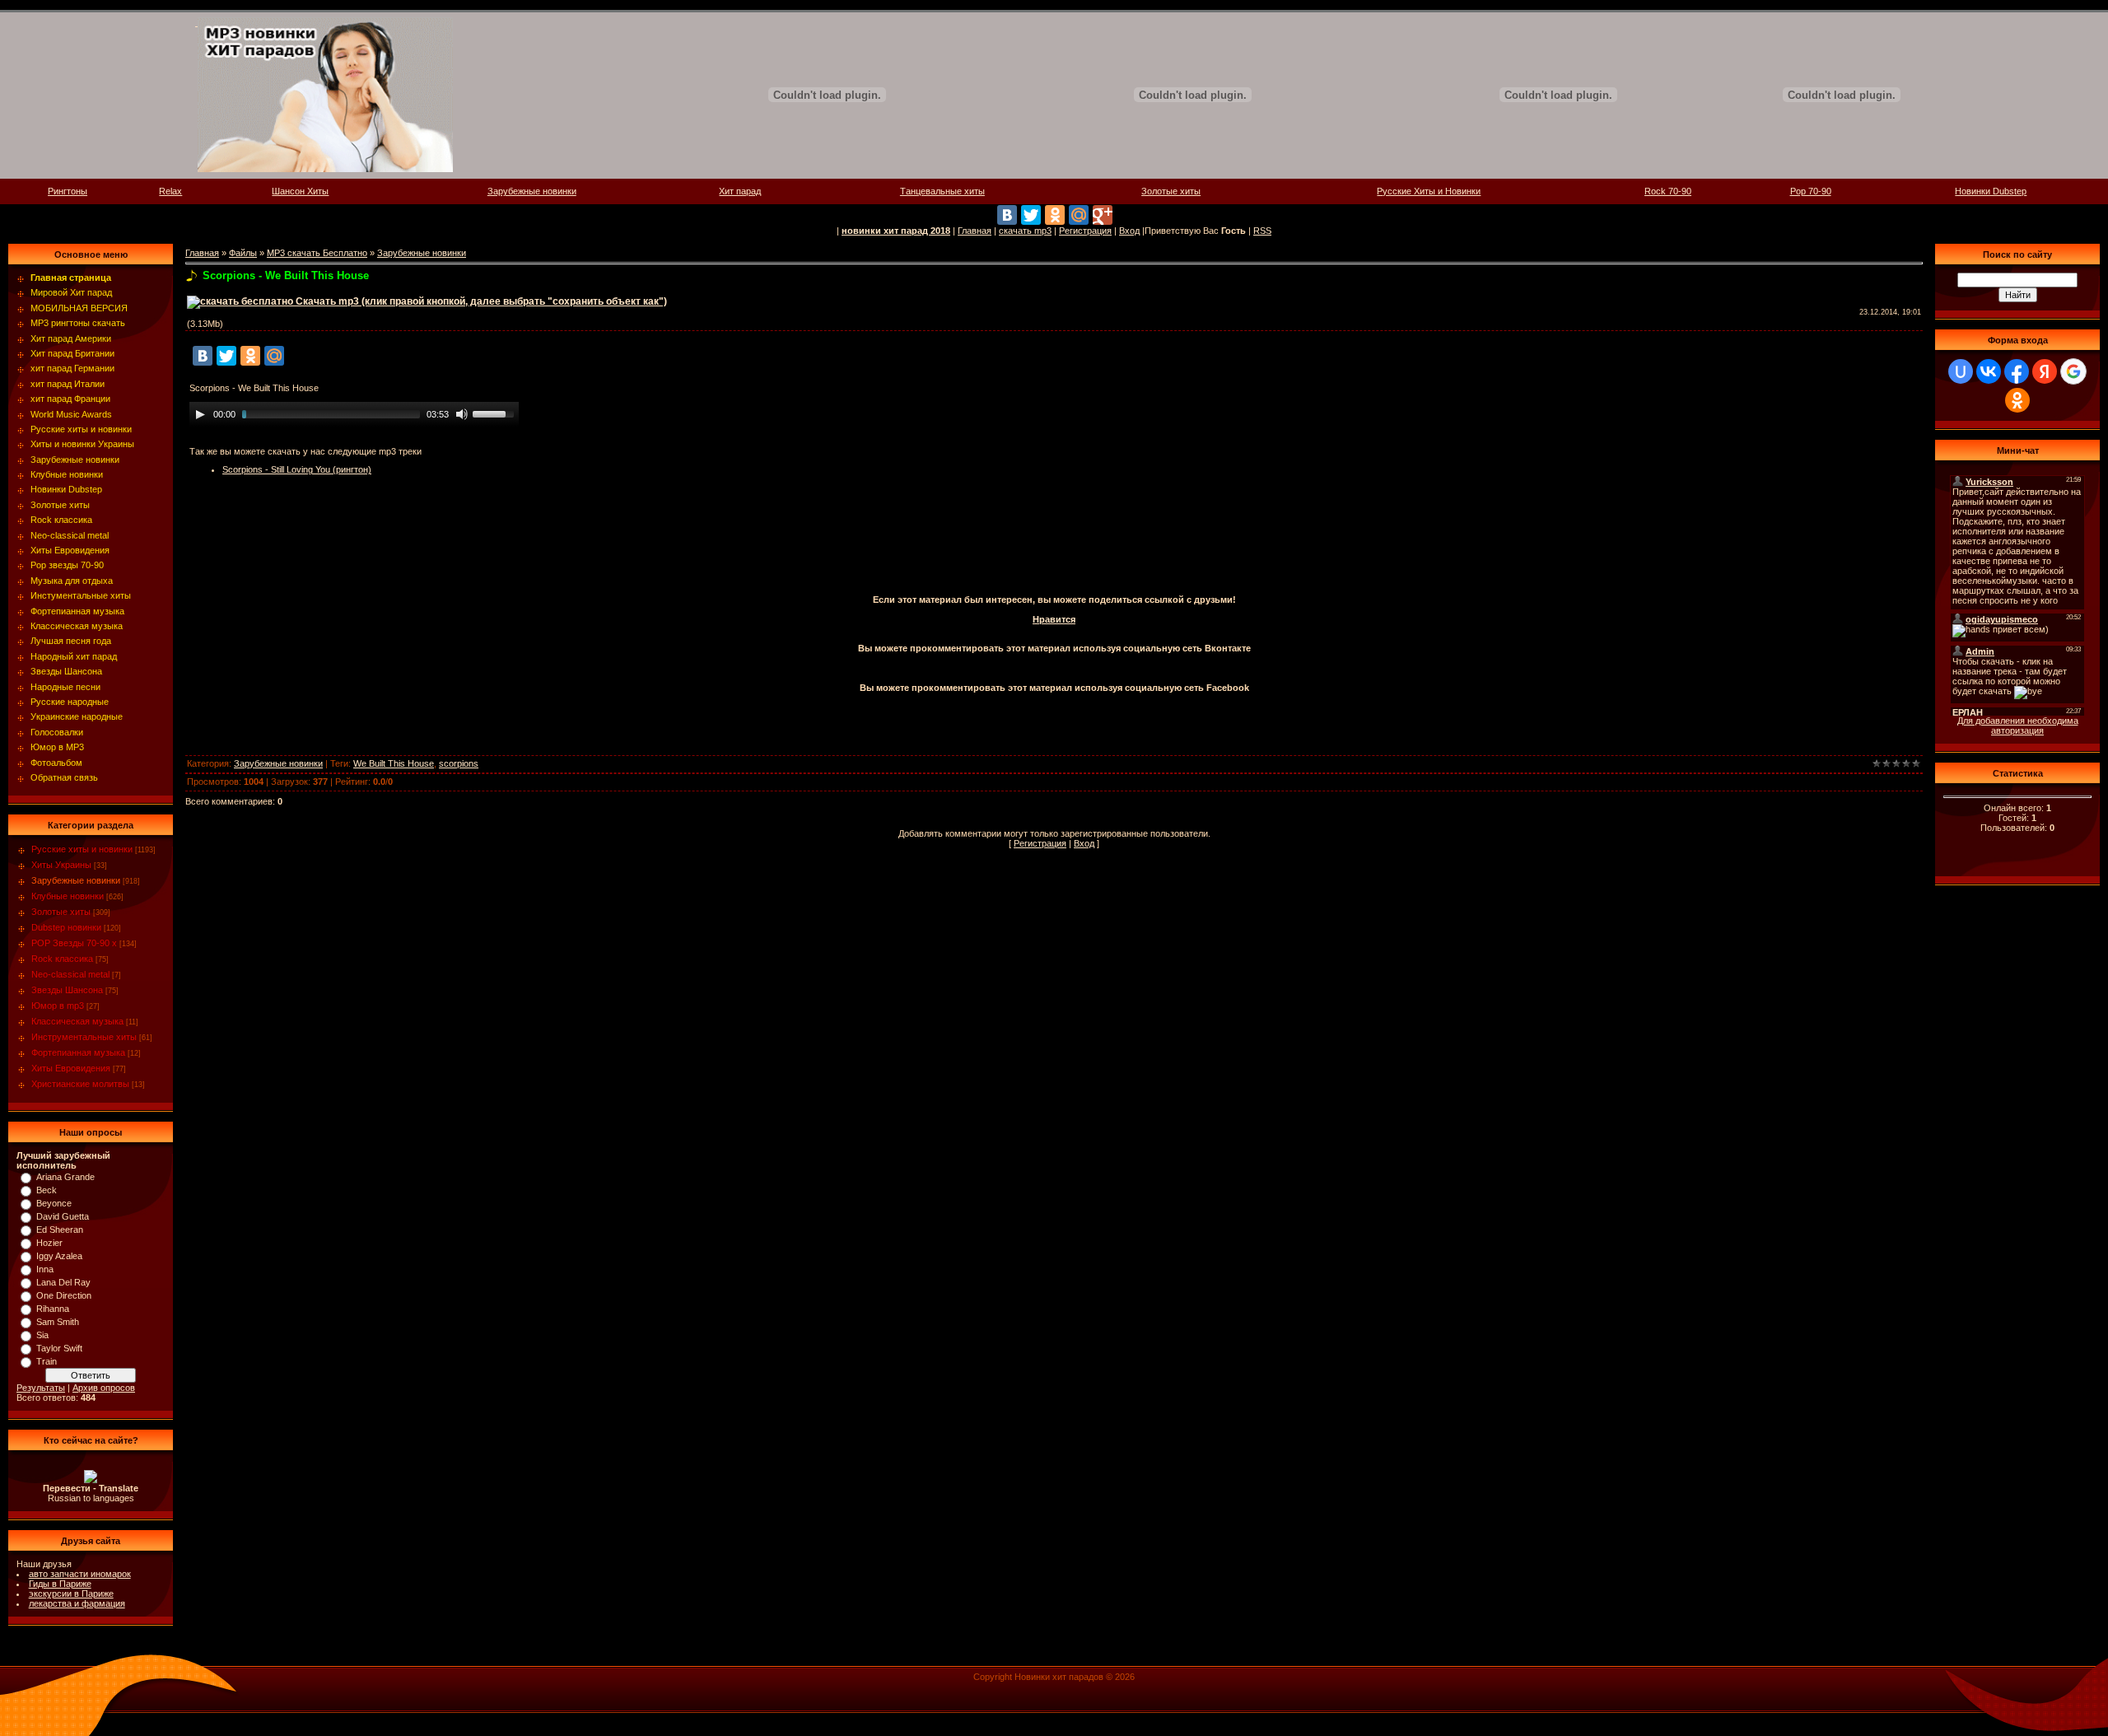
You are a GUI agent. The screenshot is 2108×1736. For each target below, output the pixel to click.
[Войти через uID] (1961, 371)
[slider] (496, 413)
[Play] (200, 414)
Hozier (49, 1243)
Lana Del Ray (63, 1282)
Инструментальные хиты (84, 1037)
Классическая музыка (77, 1021)
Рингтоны (68, 191)
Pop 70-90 (1811, 191)
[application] (354, 414)
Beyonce (54, 1203)
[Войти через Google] (2073, 371)
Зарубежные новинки (532, 191)
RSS (1262, 231)
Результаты (41, 1388)
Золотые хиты (1171, 191)
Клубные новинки (68, 896)
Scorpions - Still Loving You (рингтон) (297, 469)
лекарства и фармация (77, 1603)
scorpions (459, 763)
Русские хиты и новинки (82, 849)
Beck (47, 1190)
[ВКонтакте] (1007, 215)
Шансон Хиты (300, 191)
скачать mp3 (1025, 231)
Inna (45, 1269)
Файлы (243, 253)
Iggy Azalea (59, 1256)
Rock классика (62, 959)
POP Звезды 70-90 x (74, 943)
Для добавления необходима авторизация (2018, 726)
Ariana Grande (65, 1177)
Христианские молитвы (80, 1084)
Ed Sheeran (60, 1230)
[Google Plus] (1103, 215)
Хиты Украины (61, 865)
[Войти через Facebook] (2017, 371)
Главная (975, 231)
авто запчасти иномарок (80, 1574)
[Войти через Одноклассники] (2017, 400)
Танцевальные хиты (942, 191)
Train (47, 1361)
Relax (170, 191)
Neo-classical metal (70, 974)
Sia (42, 1335)
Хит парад (740, 191)
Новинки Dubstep (1991, 191)
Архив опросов (104, 1388)
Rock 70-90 (1668, 191)
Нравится (1054, 619)
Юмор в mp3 (58, 1006)
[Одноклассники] (1055, 215)
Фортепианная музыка (78, 1052)
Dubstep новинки (66, 927)
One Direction (64, 1295)
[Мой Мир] (1079, 215)
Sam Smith (58, 1322)
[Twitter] (1031, 215)
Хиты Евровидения (71, 1068)
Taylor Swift (59, 1348)
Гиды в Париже (60, 1584)
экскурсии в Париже (71, 1594)
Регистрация (1085, 231)
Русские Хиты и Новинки (1429, 191)
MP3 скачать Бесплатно (317, 253)
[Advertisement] (1054, 549)
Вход (1129, 231)
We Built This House (394, 763)
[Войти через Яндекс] (2045, 371)
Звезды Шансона (67, 990)
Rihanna (53, 1309)
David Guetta (63, 1216)
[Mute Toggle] (462, 414)
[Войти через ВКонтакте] (1989, 371)
